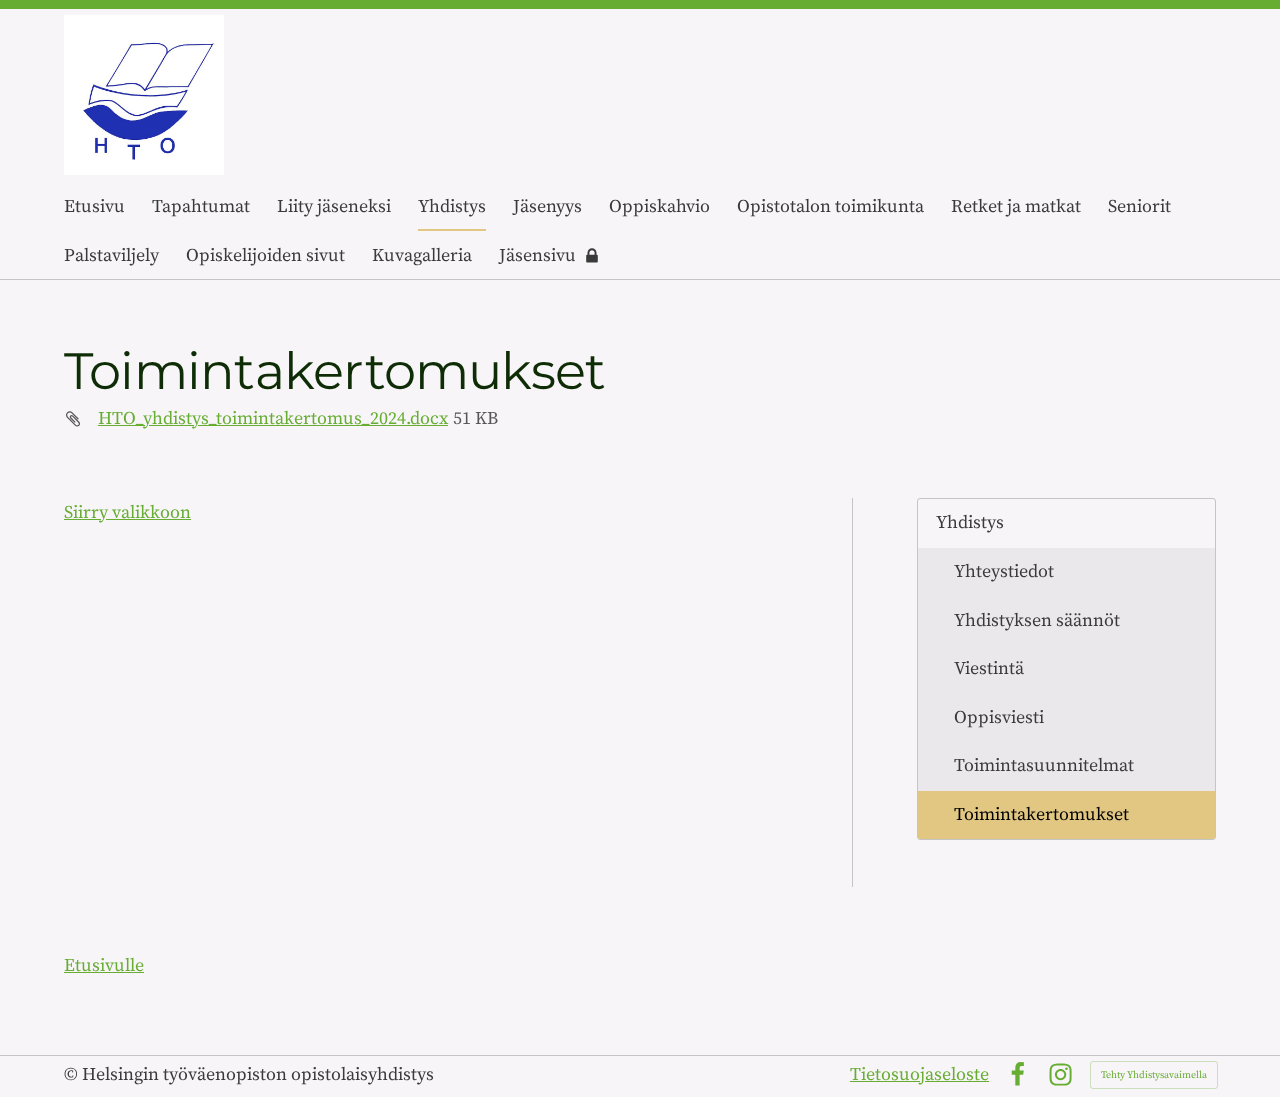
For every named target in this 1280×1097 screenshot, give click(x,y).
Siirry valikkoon (127, 512)
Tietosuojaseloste (919, 1074)
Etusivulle (104, 965)
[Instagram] (1060, 1074)
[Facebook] (1017, 1074)
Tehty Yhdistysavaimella (1154, 1075)
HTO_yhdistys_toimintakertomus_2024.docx (273, 418)
